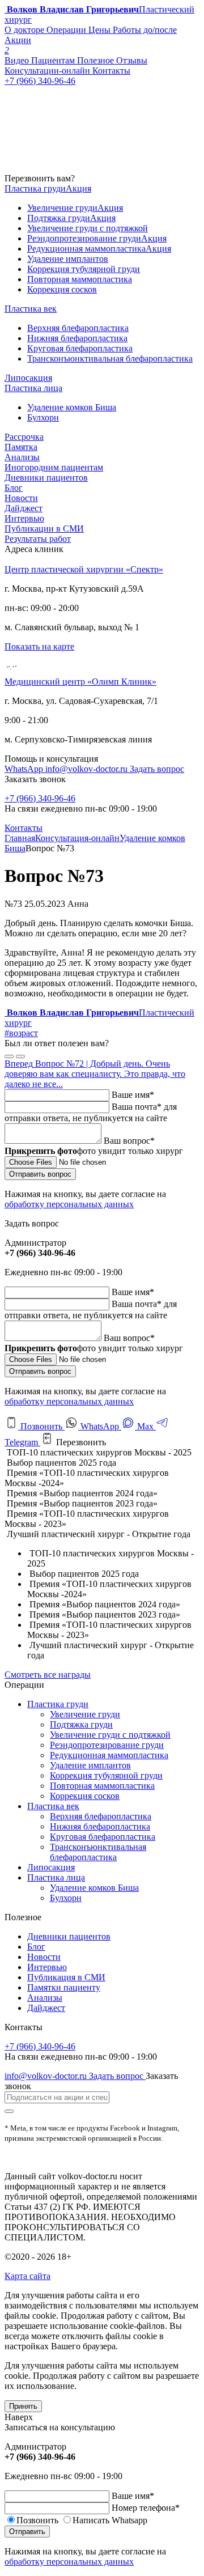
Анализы (22, 457)
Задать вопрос (157, 769)
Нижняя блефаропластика (100, 1826)
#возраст (21, 1033)
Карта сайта (27, 2276)
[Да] (9, 1056)
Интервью (24, 518)
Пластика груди (58, 1704)
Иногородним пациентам (54, 467)
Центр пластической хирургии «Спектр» (84, 569)
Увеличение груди (85, 1714)
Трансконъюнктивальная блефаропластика (98, 1852)
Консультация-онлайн (77, 838)
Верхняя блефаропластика (101, 1816)
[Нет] (20, 1056)
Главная (20, 838)
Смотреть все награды (48, 1675)
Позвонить (41, 1426)
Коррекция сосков (85, 1796)
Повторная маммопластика (102, 1786)
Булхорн (66, 1898)
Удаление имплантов (90, 1765)
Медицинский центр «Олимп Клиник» (80, 682)
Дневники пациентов (46, 478)
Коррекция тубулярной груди (106, 1775)
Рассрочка (24, 437)
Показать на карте (39, 646)
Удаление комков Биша (94, 1888)
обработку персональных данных (69, 1204)
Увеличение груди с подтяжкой (110, 1735)
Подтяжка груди (81, 1724)
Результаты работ (38, 539)
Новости (21, 498)
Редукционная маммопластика (109, 1755)
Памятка (21, 447)
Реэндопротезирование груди (107, 1745)
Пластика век (53, 1806)
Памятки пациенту (64, 1987)
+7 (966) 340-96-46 (40, 798)
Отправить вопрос (40, 1174)
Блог (14, 488)
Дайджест (24, 508)
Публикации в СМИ (44, 529)
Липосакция (51, 1867)
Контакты (24, 828)
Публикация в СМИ (66, 1977)
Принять (23, 2406)
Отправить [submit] (27, 2532)
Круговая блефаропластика (103, 1837)
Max (145, 1426)
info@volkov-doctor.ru (88, 769)
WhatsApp (25, 769)
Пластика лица (56, 1877)
